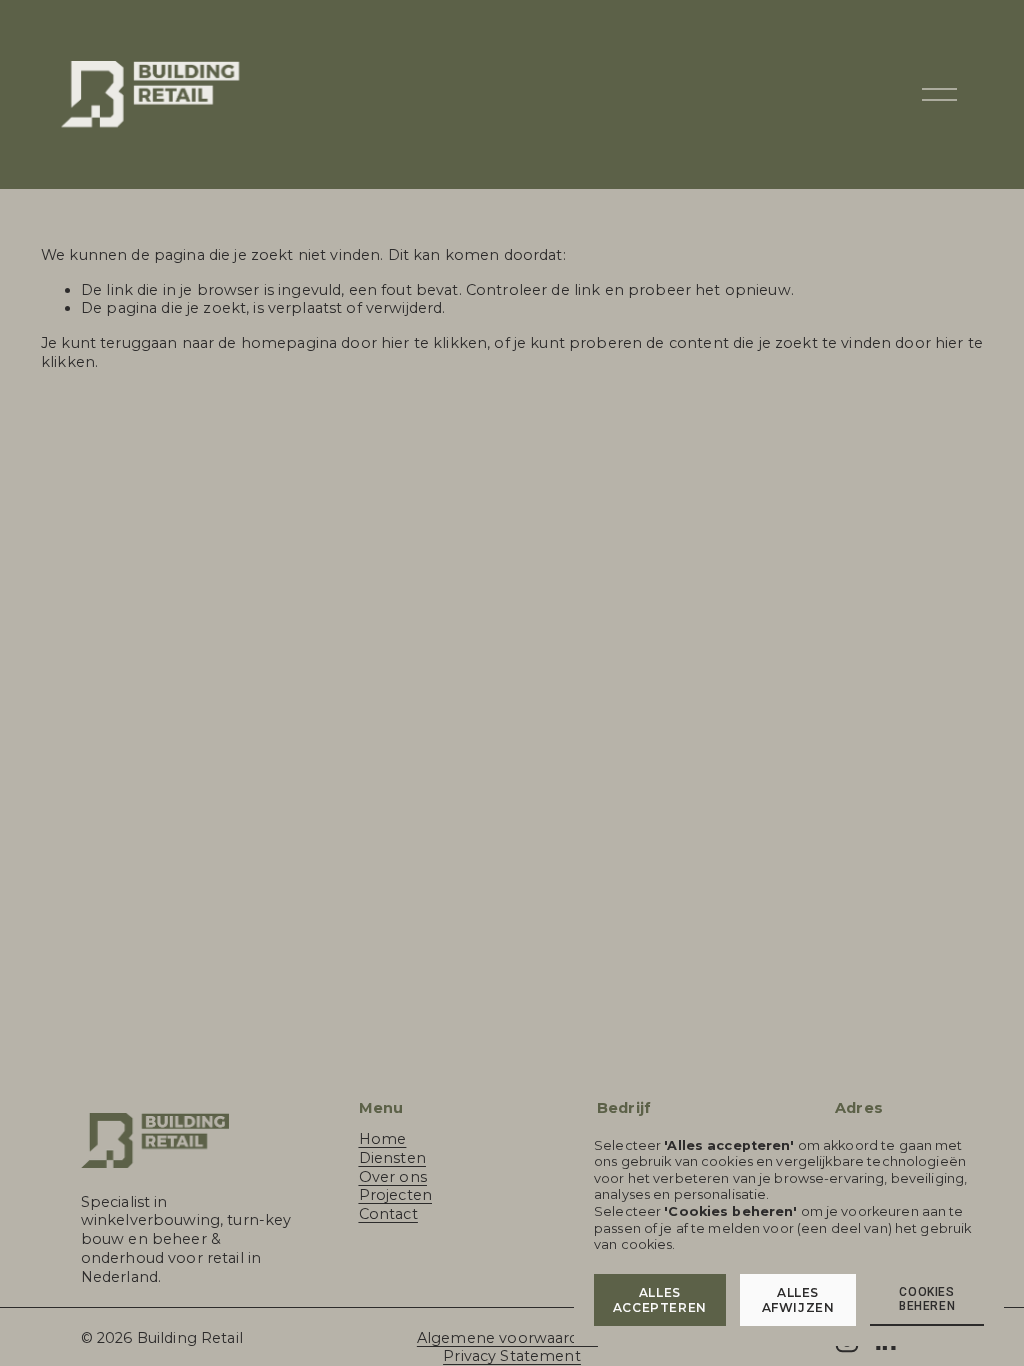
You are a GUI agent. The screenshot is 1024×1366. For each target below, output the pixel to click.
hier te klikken (434, 343)
